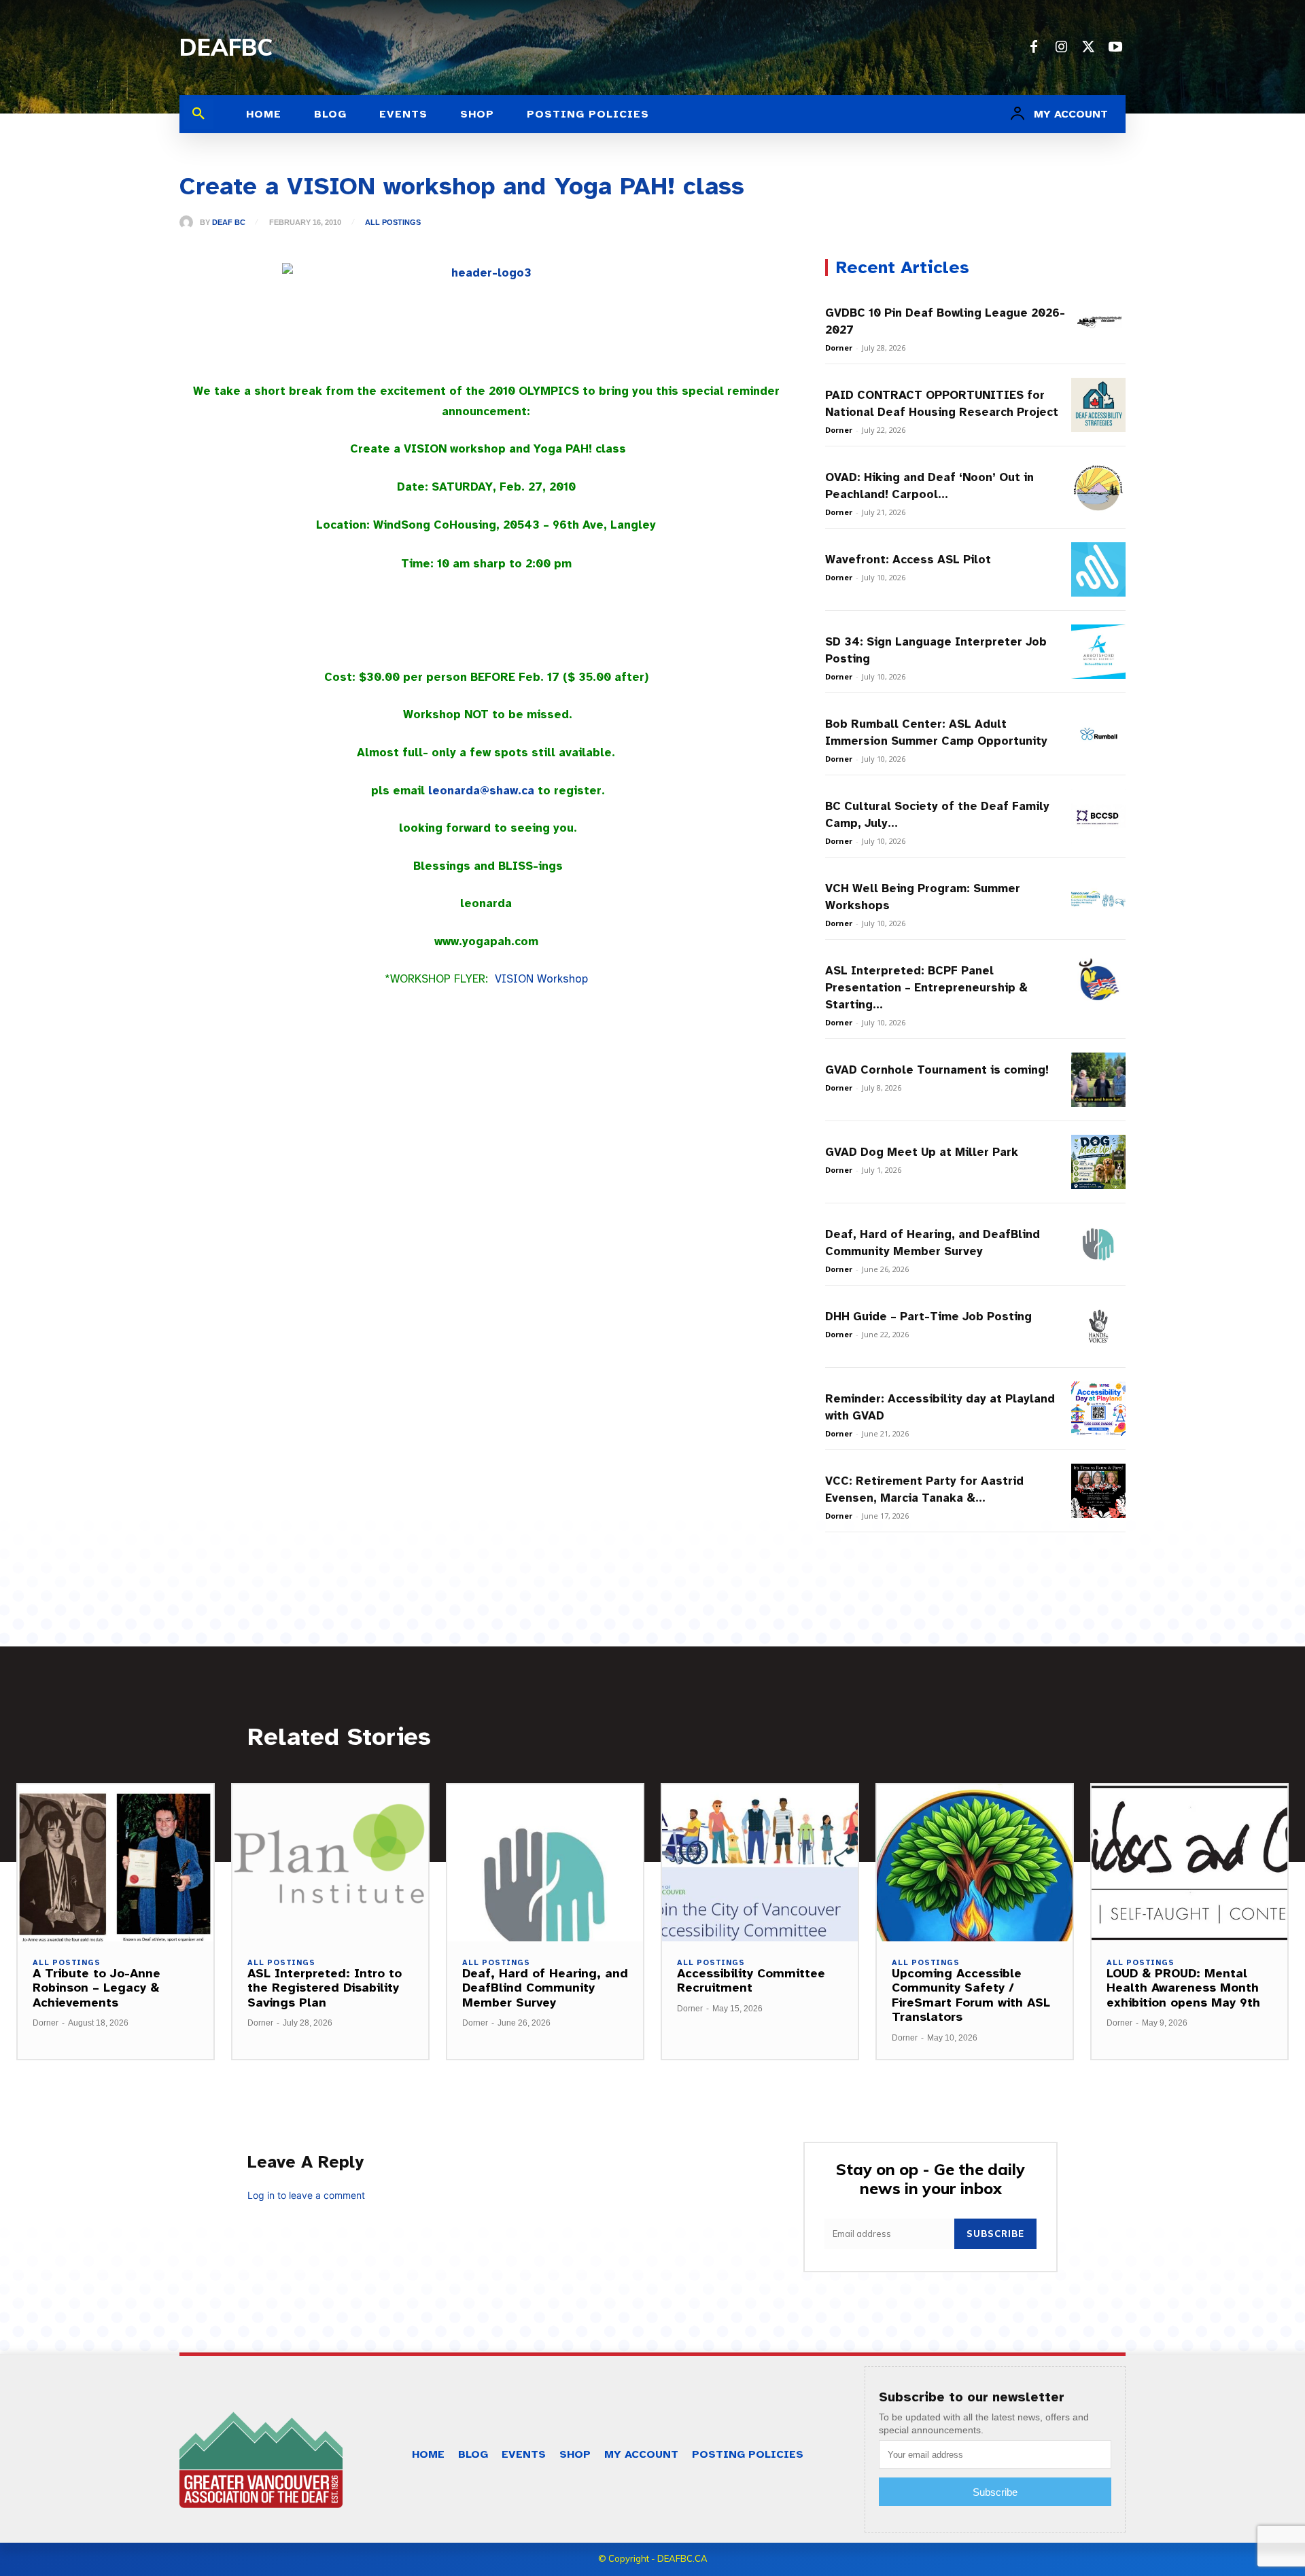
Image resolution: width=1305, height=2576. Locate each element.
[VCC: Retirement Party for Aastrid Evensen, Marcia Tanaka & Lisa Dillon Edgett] (1098, 1491)
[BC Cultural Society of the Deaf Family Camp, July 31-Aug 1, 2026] (1098, 816)
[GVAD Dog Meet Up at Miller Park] (1098, 1162)
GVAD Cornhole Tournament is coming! (937, 1070)
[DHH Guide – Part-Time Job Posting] (1098, 1326)
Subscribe (995, 2234)
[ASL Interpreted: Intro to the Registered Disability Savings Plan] (330, 1863)
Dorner (839, 348)
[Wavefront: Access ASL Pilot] (1098, 569)
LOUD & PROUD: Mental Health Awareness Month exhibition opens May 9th (1183, 1988)
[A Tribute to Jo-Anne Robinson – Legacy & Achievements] (116, 1863)
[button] (198, 114)
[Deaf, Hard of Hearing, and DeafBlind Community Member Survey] (1098, 1244)
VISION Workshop (541, 979)
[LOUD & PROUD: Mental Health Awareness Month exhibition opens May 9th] (1189, 1863)
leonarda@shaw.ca (481, 791)
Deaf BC (229, 223)
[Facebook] (1034, 48)
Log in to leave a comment (306, 2195)
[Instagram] (1061, 48)
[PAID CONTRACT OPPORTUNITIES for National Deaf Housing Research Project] (1098, 405)
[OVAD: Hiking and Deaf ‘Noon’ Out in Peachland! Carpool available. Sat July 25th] (1098, 487)
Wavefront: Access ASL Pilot (908, 560)
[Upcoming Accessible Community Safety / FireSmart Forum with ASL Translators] (975, 1863)
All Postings (393, 223)
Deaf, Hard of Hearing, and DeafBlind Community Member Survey (545, 1988)
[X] (1088, 48)
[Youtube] (1115, 48)
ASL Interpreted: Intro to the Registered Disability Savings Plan (325, 1988)
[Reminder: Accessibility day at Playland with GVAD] (1098, 1409)
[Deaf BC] (190, 222)
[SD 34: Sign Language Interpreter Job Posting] (1098, 652)
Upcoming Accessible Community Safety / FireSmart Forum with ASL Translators (971, 1995)
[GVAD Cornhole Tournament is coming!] (1098, 1080)
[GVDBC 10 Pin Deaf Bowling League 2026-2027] (1098, 323)
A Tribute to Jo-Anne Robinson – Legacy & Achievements (97, 1988)
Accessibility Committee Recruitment (751, 1981)
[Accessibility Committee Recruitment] (760, 1863)
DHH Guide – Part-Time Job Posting (928, 1317)
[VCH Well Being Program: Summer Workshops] (1098, 898)
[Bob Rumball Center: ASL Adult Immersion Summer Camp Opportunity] (1098, 734)
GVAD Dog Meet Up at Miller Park (922, 1152)
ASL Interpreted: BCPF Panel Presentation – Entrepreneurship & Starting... (926, 988)
